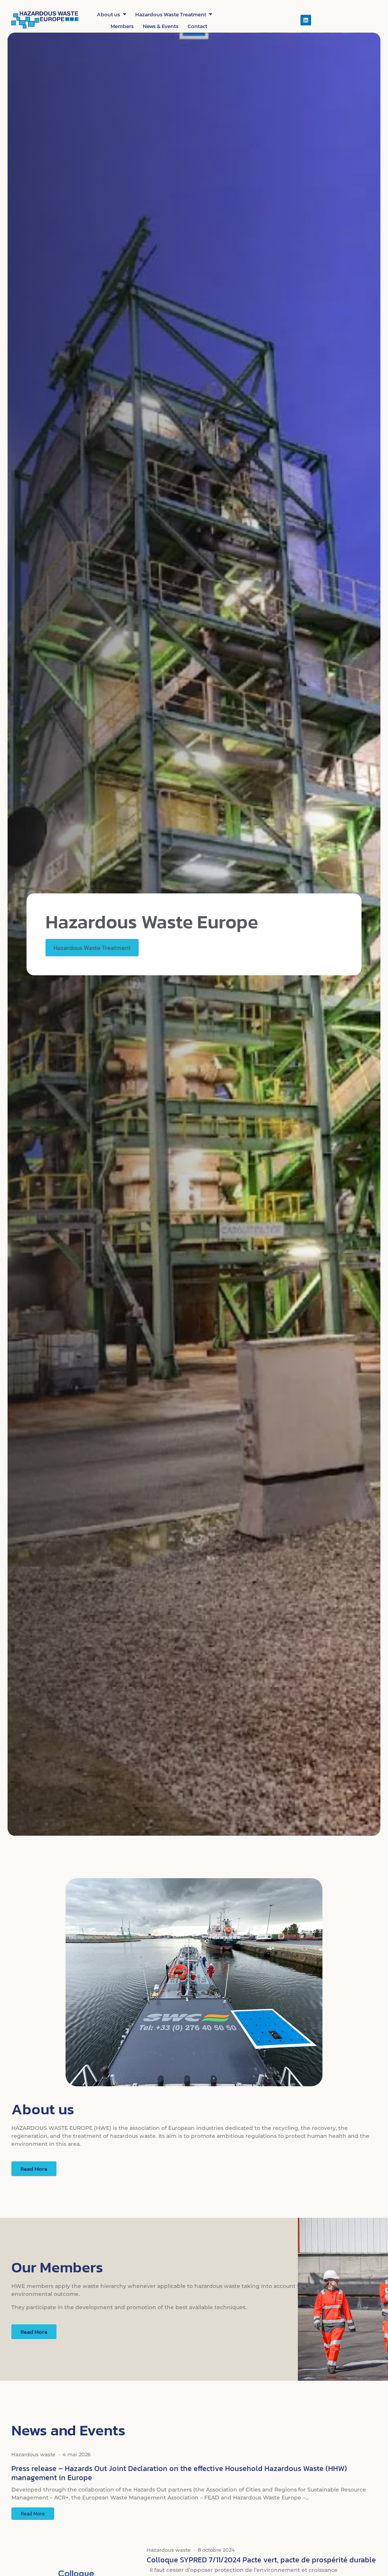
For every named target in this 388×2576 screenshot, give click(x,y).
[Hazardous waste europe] (45, 20)
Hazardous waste (33, 2454)
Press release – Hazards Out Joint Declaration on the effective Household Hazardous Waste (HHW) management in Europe (179, 2473)
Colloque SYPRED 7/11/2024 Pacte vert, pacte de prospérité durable (261, 2560)
